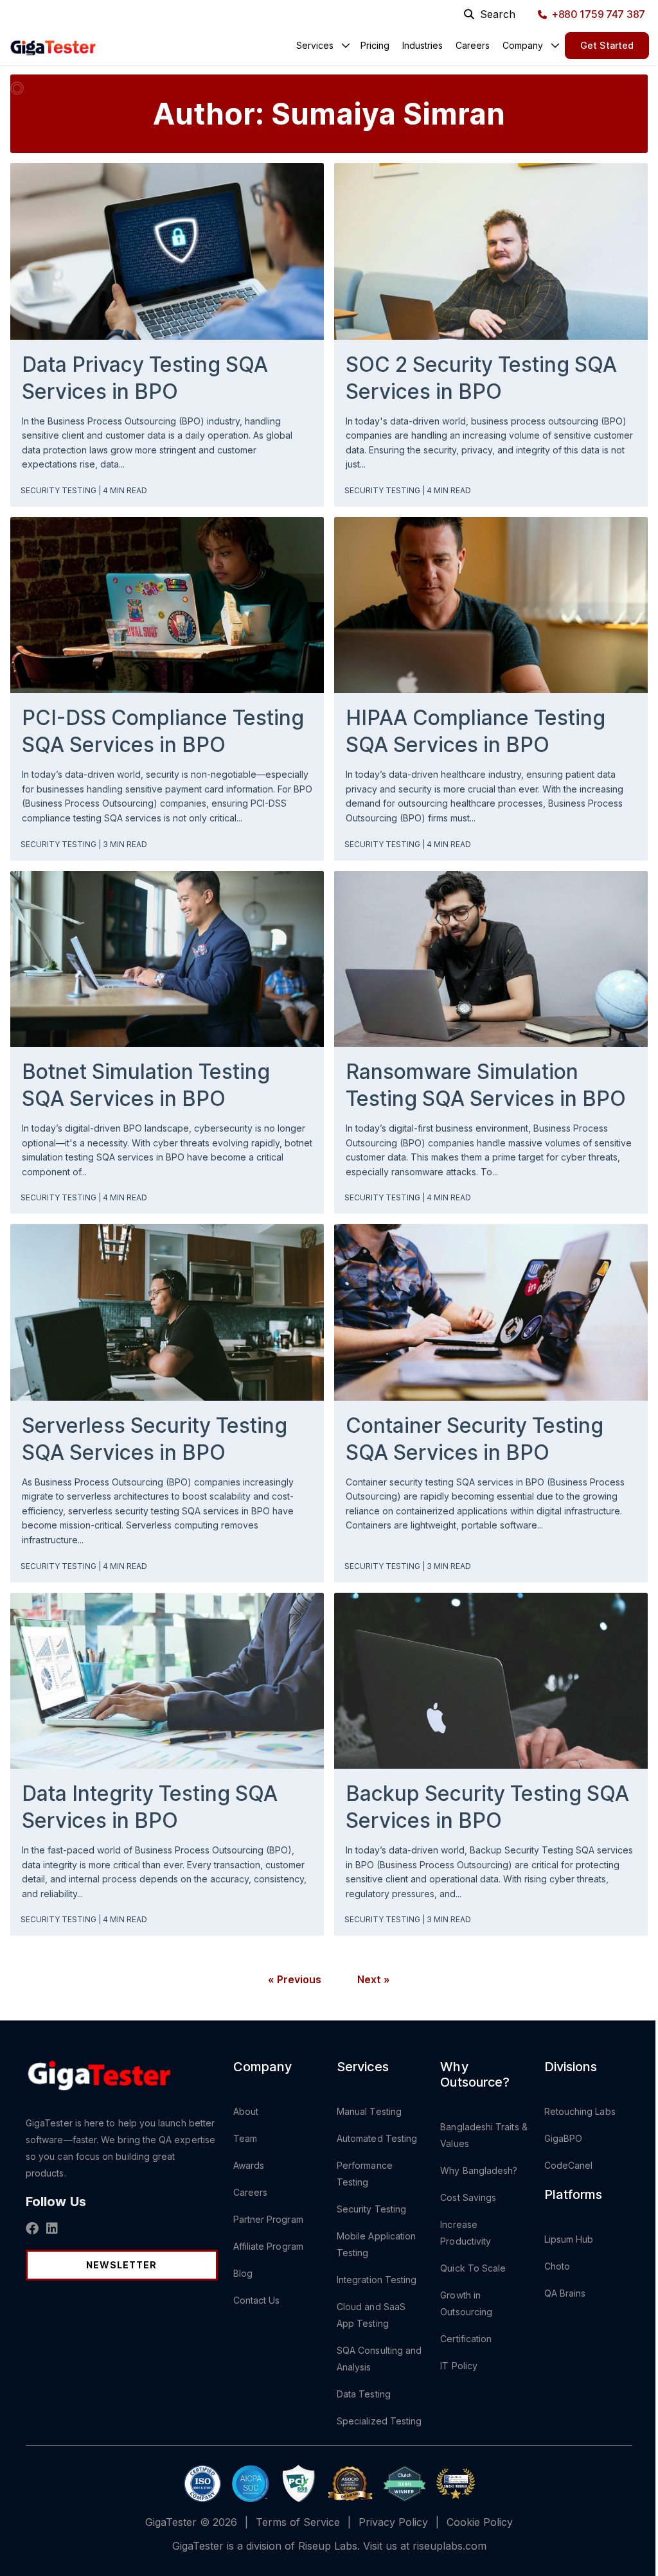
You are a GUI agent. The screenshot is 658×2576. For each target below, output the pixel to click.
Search (498, 14)
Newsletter (121, 2265)
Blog (243, 2273)
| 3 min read (123, 844)
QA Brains (565, 2293)
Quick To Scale (473, 2268)
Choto (557, 2266)
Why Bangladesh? (479, 2170)
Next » (374, 1979)
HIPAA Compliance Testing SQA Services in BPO (476, 731)
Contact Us (257, 2300)
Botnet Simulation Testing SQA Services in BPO (146, 1085)
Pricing (375, 45)
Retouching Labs (580, 2111)
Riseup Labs (328, 2546)
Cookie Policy (480, 2522)
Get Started (607, 45)
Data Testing (364, 2394)
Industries (422, 45)
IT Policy (459, 2366)
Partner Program (268, 2219)
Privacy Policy (393, 2522)
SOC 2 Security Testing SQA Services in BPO (481, 378)
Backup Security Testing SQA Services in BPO (487, 1807)
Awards (249, 2165)
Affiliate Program (268, 2246)
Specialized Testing (379, 2421)
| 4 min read (123, 490)
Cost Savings (468, 2197)
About (246, 2111)
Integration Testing (377, 2280)
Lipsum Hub (569, 2239)
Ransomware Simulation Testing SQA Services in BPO (486, 1085)
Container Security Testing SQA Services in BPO (475, 1439)
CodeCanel (569, 2165)
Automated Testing (377, 2138)
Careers (473, 45)
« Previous (295, 1979)
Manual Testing (369, 2111)
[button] (315, 45)
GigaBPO (564, 2138)
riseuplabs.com (449, 2546)
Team (245, 2138)
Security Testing (59, 490)
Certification (466, 2339)
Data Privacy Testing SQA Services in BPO (145, 378)
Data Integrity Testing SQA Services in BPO (150, 1807)
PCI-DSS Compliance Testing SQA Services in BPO (163, 731)
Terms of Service (298, 2522)
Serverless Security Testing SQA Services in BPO (155, 1439)
